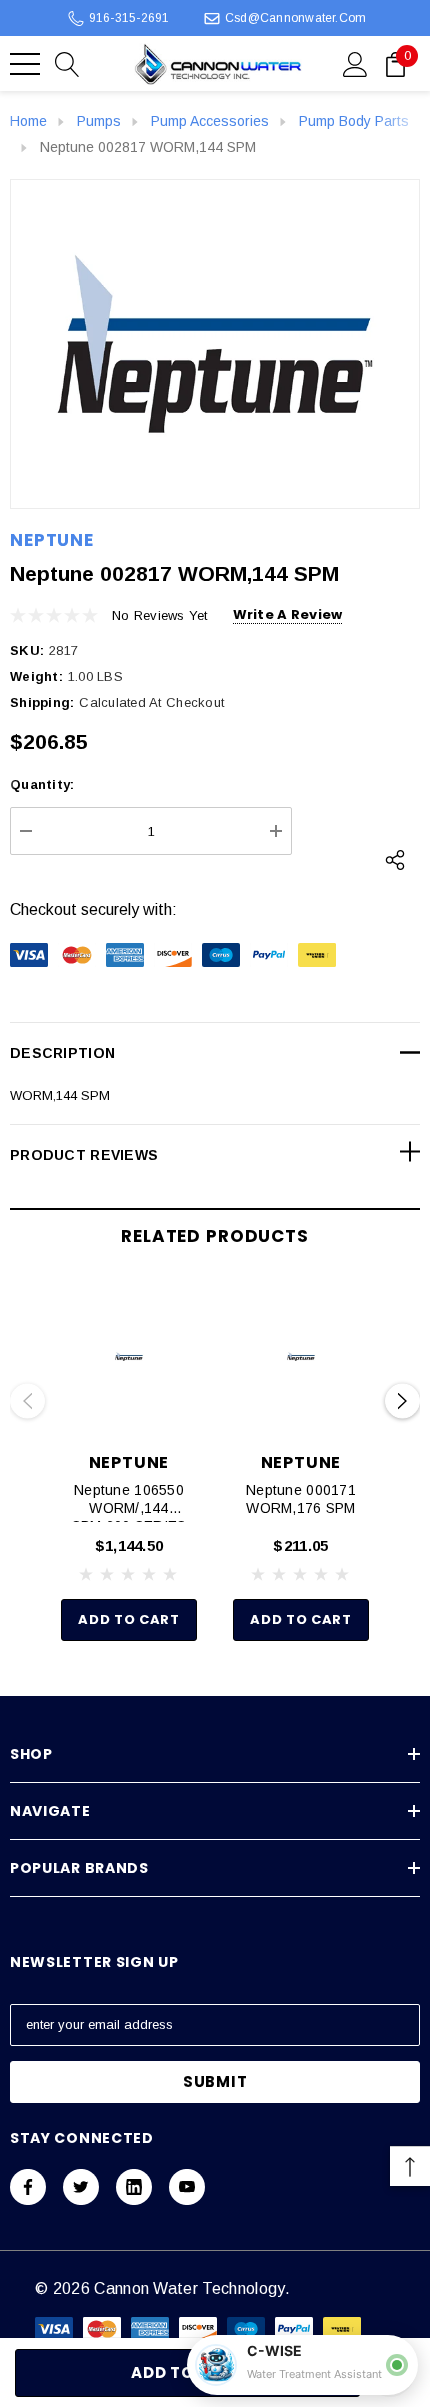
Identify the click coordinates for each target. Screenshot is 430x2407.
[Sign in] (355, 63)
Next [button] (402, 1401)
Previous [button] (27, 1401)
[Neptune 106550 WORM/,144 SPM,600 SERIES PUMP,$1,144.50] (129, 1357)
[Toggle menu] (25, 64)
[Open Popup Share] (395, 860)
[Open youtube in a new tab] (187, 2187)
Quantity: (42, 784)
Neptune (52, 540)
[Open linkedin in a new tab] (134, 2187)
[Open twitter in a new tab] (81, 2187)
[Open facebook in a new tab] (28, 2187)
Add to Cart (128, 1619)
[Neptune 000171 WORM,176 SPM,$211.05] (301, 1357)
